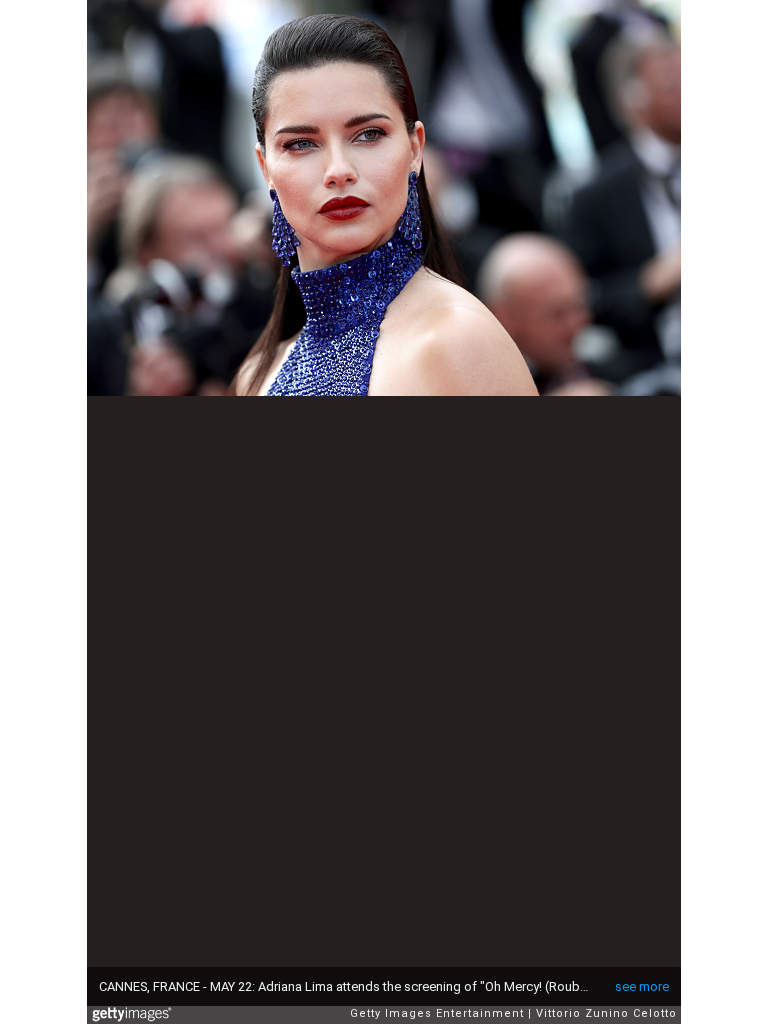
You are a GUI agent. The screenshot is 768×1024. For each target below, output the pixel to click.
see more (642, 986)
